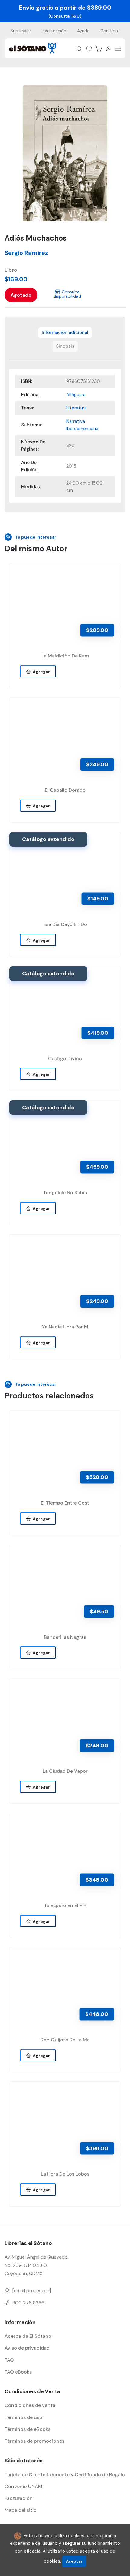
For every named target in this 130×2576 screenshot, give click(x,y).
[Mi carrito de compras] (99, 49)
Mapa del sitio (21, 2510)
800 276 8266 (28, 2303)
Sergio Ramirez (26, 253)
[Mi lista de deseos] (89, 49)
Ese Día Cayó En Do (65, 924)
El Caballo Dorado (65, 790)
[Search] (79, 49)
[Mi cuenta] (108, 49)
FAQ (9, 2360)
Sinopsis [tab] (65, 346)
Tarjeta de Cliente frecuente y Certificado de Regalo (65, 2475)
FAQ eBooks (18, 2372)
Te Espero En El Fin (65, 1905)
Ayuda (83, 31)
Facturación (54, 31)
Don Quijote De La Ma (65, 2040)
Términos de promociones (34, 2441)
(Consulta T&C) (65, 16)
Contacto (110, 31)
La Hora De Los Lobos (65, 2174)
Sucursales (21, 31)
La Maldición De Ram (65, 656)
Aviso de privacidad (27, 2348)
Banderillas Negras (65, 1637)
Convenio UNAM (23, 2486)
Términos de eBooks (28, 2429)
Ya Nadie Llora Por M (65, 1327)
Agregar (40, 672)
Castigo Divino (65, 1059)
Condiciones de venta (30, 2405)
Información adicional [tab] (65, 332)
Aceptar (74, 2561)
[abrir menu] (118, 49)
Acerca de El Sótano (28, 2336)
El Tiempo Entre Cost (65, 1503)
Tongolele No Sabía (65, 1193)
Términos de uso (23, 2417)
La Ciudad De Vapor (65, 1771)
